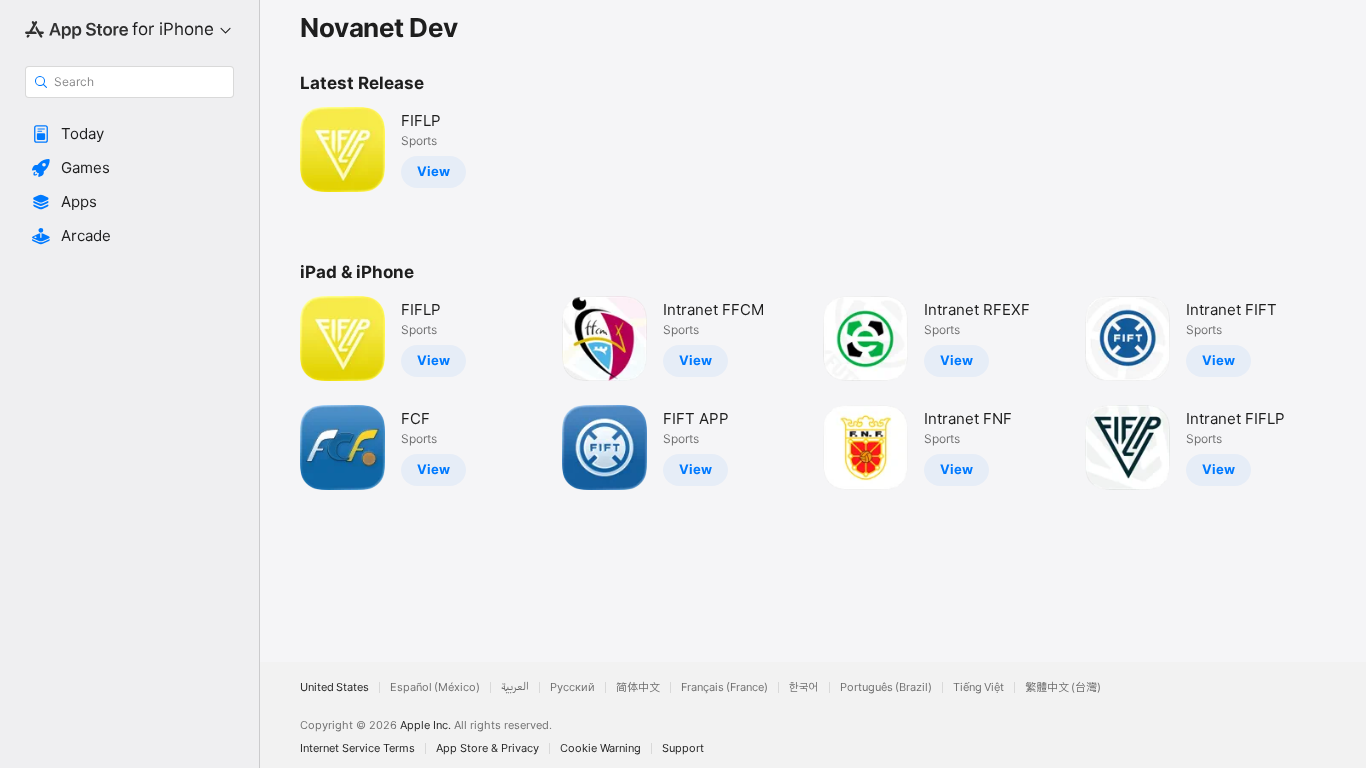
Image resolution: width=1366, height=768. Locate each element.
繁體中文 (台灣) (1063, 687)
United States (334, 687)
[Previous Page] (280, 393)
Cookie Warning (600, 748)
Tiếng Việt (978, 687)
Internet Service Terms (357, 748)
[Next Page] (1346, 393)
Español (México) (435, 687)
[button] (129, 134)
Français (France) (724, 687)
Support (683, 748)
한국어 (804, 687)
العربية (515, 687)
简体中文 (638, 687)
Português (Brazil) (886, 687)
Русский (572, 687)
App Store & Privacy (487, 748)
